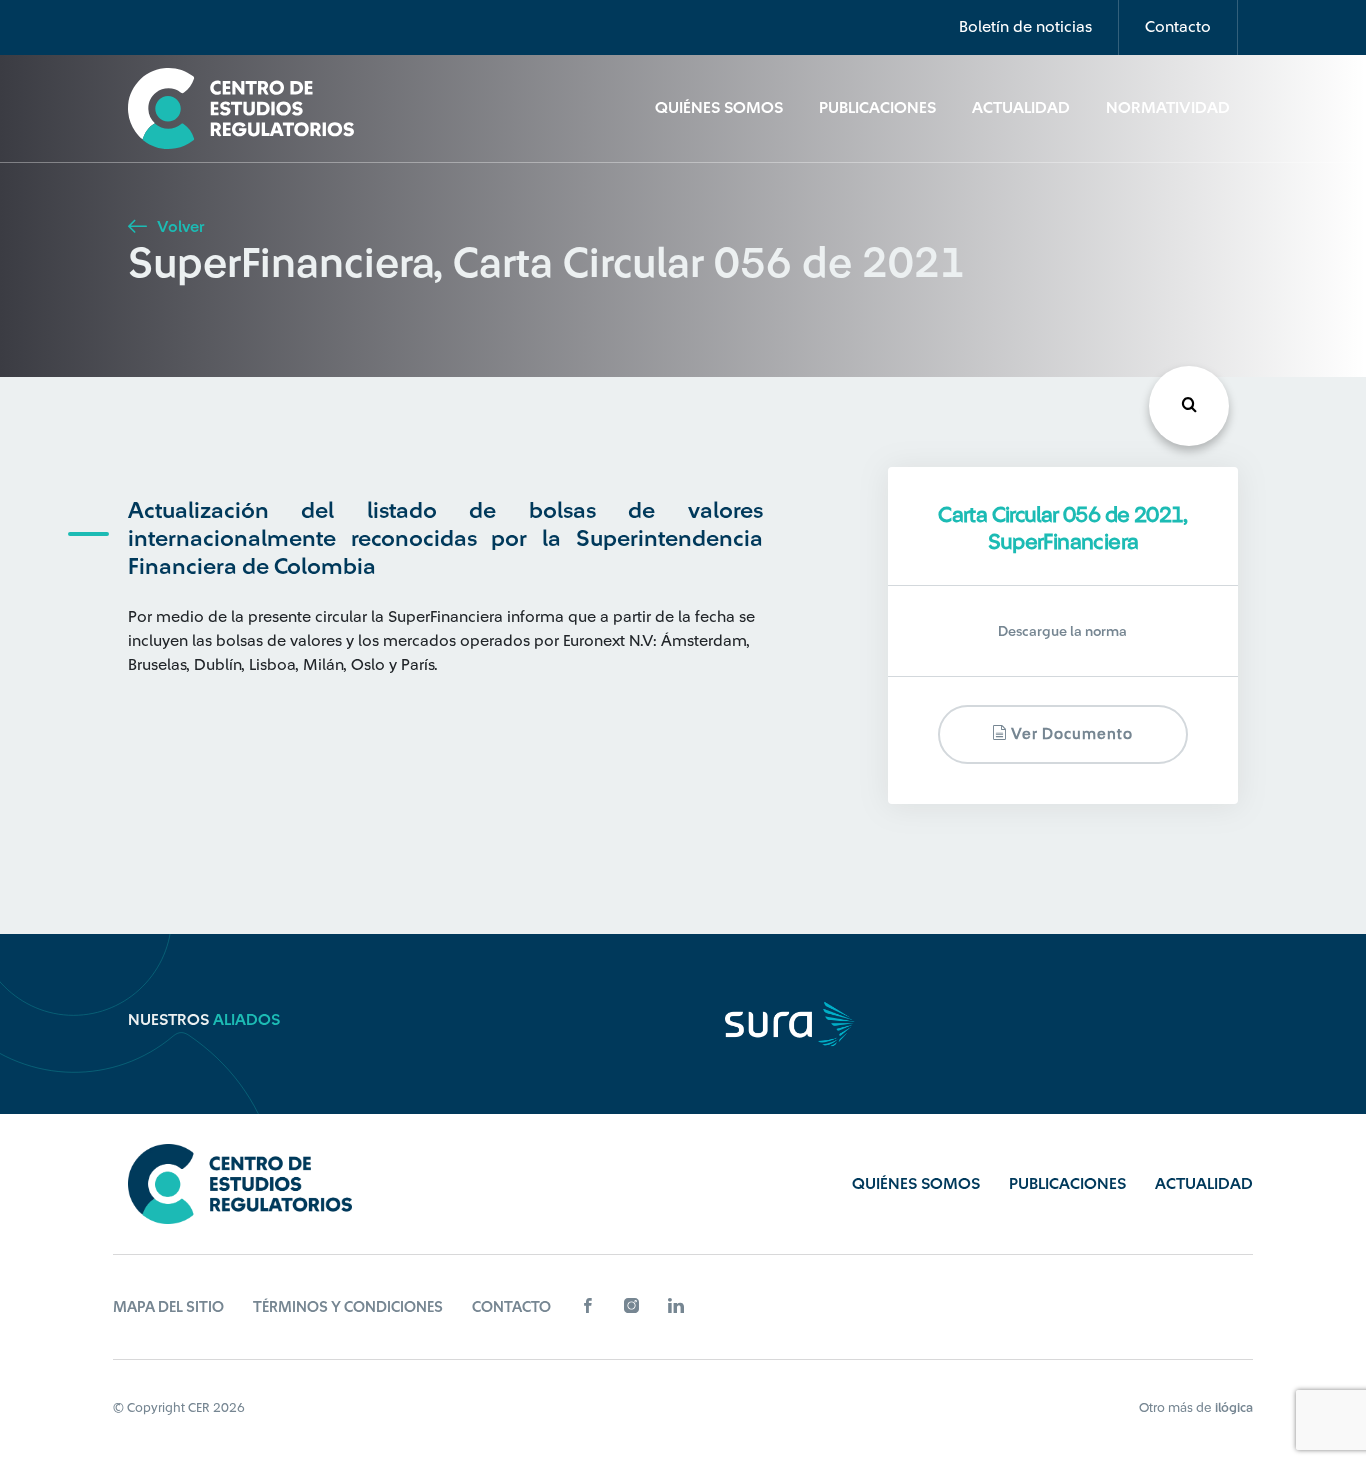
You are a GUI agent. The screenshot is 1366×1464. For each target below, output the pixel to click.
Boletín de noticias (1025, 27)
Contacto (1178, 27)
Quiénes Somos (719, 108)
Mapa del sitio (168, 1307)
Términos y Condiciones (348, 1307)
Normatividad (1168, 108)
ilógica (1234, 1407)
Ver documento (1070, 734)
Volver (178, 227)
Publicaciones (877, 108)
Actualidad (1021, 108)
